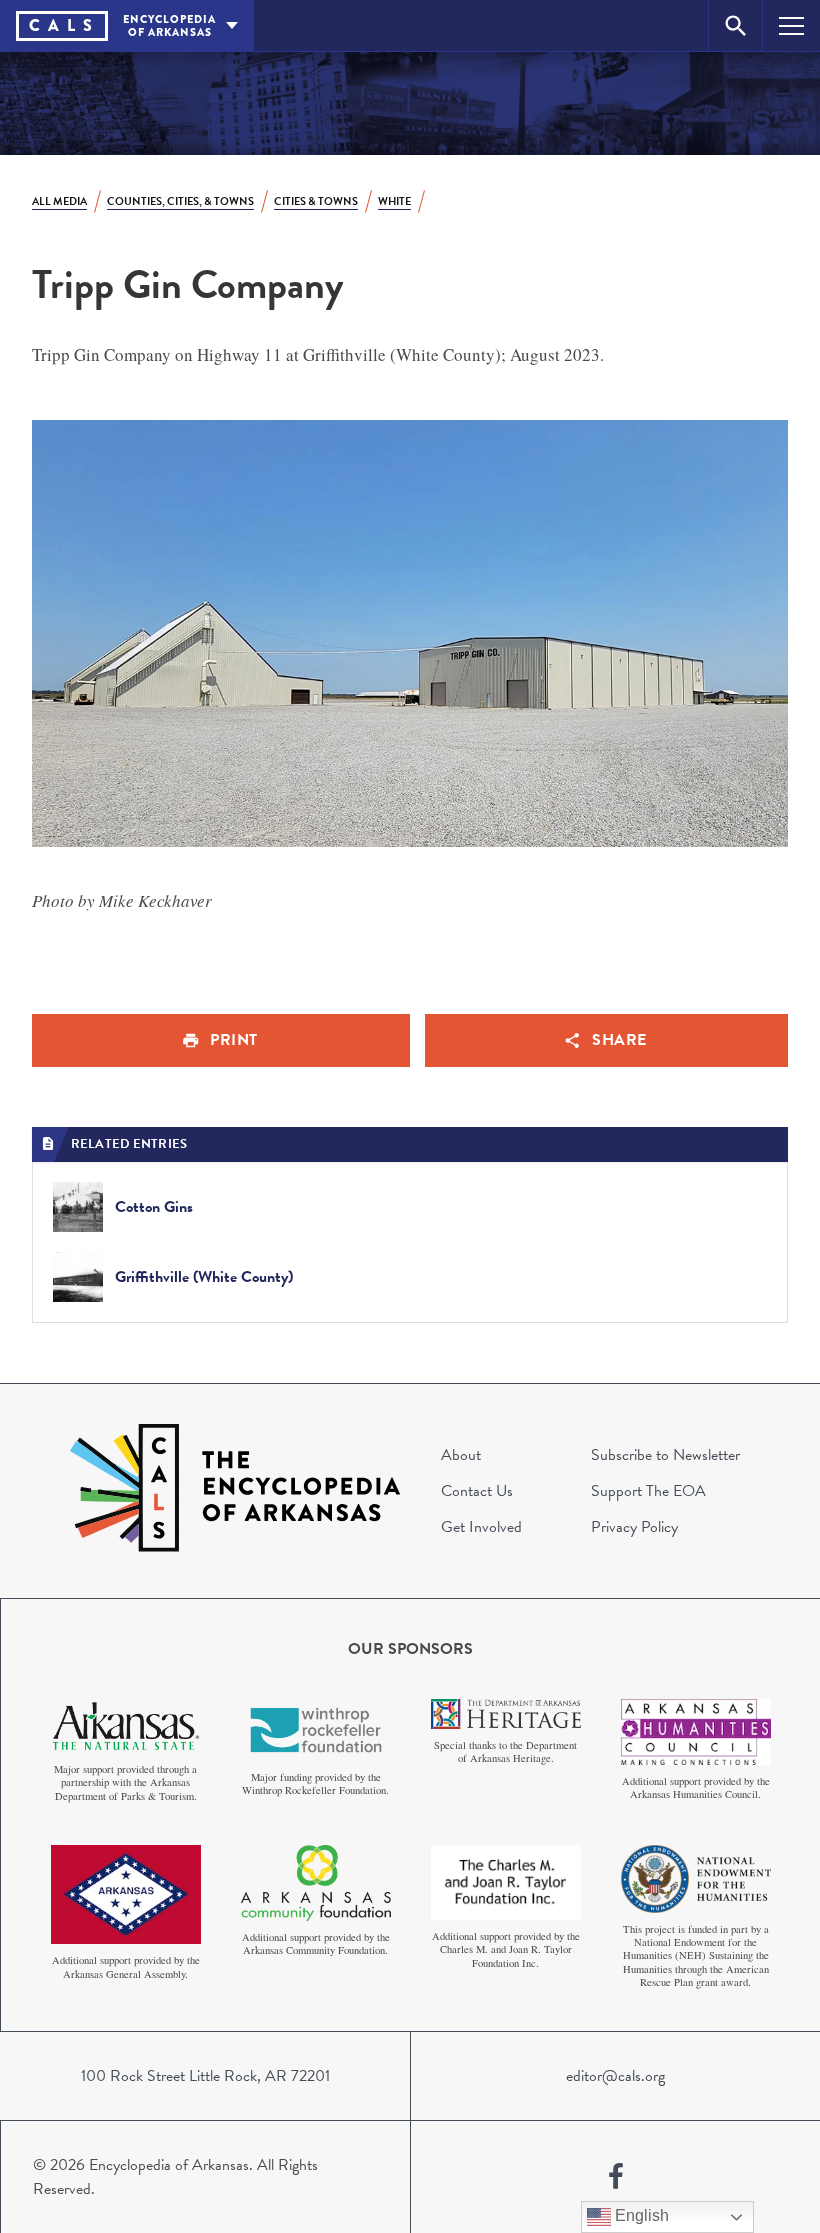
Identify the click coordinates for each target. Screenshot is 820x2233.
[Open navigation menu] (791, 25)
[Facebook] (616, 2177)
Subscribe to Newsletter (665, 1455)
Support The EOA (648, 1491)
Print (234, 1040)
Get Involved (481, 1527)
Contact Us (477, 1491)
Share (619, 1040)
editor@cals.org (615, 2076)
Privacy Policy (634, 1527)
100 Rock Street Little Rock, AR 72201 (205, 2076)
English (640, 2215)
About (461, 1455)
